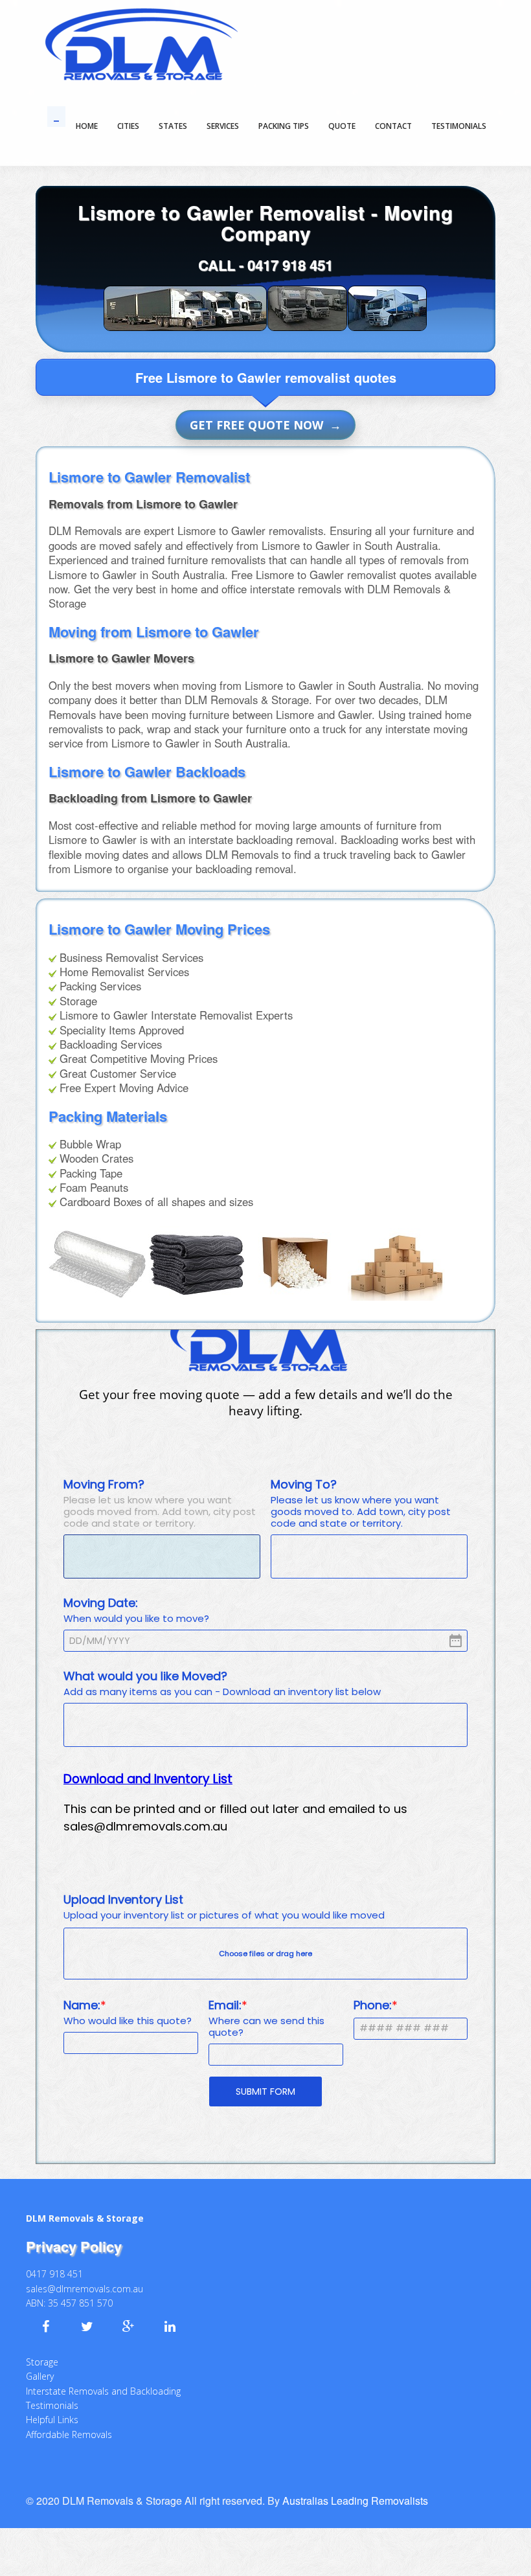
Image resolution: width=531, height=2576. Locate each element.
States (173, 126)
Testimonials (52, 2396)
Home (87, 126)
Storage (42, 2353)
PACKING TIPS (284, 126)
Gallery (40, 2367)
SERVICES (223, 126)
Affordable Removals (69, 2425)
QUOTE (342, 126)
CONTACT (393, 126)
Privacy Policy (74, 2237)
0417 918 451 (290, 265)
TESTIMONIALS (459, 126)
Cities (128, 126)
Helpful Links (52, 2411)
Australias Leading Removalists (355, 2491)
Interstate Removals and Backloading (103, 2382)
